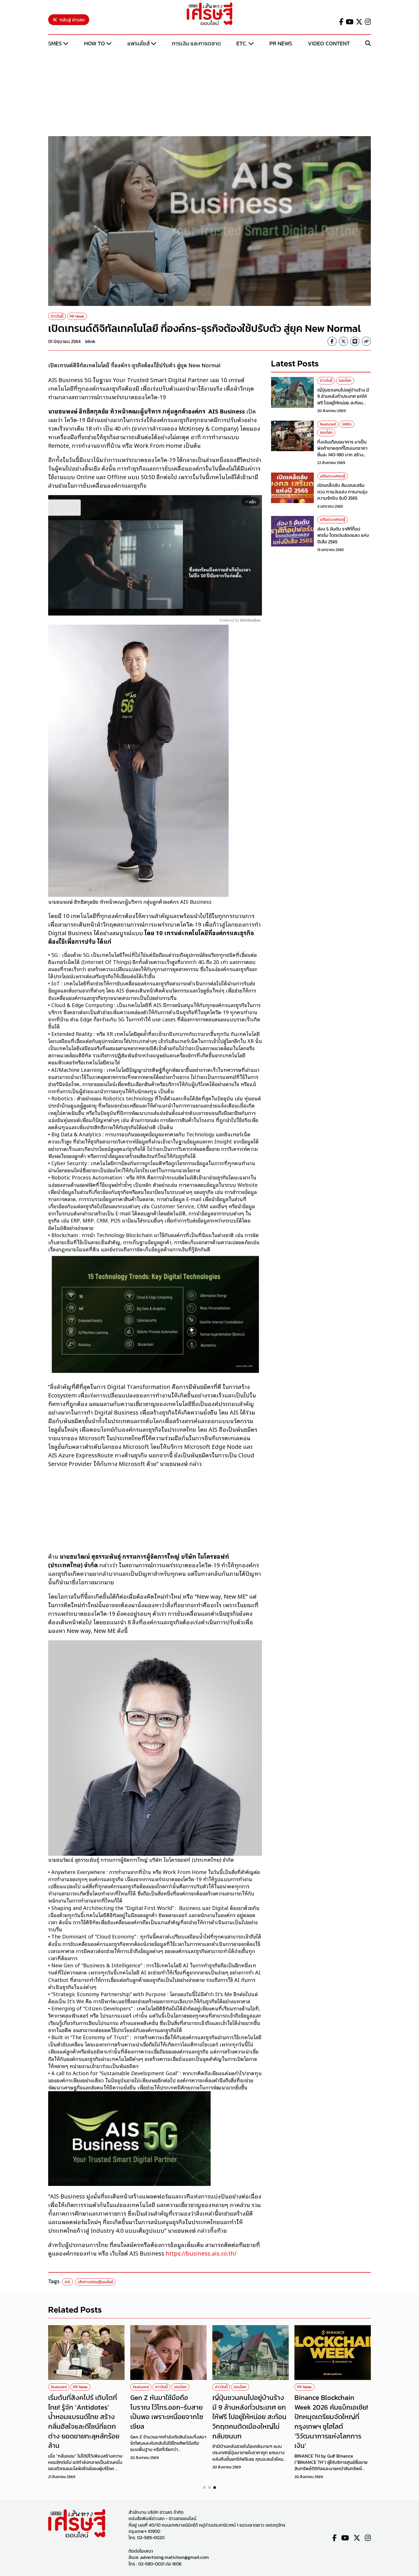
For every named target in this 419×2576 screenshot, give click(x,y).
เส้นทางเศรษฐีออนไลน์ (95, 2282)
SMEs (55, 43)
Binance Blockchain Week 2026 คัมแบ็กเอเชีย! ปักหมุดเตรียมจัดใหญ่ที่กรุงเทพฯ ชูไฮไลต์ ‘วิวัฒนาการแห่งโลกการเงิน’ (331, 2421)
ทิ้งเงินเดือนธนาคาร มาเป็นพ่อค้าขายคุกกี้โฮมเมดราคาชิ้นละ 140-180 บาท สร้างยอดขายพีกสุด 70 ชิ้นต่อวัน (343, 451)
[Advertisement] (209, 92)
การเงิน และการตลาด (196, 43)
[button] (204, 2488)
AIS (67, 2282)
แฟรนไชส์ (139, 43)
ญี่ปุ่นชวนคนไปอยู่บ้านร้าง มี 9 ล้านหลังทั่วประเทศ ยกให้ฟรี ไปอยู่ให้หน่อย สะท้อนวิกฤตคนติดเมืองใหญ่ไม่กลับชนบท (344, 403)
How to (94, 43)
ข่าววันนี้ (57, 316)
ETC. (242, 43)
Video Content (329, 43)
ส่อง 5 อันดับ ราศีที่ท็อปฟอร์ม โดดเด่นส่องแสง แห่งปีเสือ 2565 (343, 535)
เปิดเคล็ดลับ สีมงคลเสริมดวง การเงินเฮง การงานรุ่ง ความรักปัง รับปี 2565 (342, 492)
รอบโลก (345, 381)
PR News (281, 43)
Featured (328, 424)
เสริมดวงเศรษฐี (332, 476)
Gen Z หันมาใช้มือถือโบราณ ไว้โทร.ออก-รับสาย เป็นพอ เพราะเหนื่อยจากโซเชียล (167, 2412)
